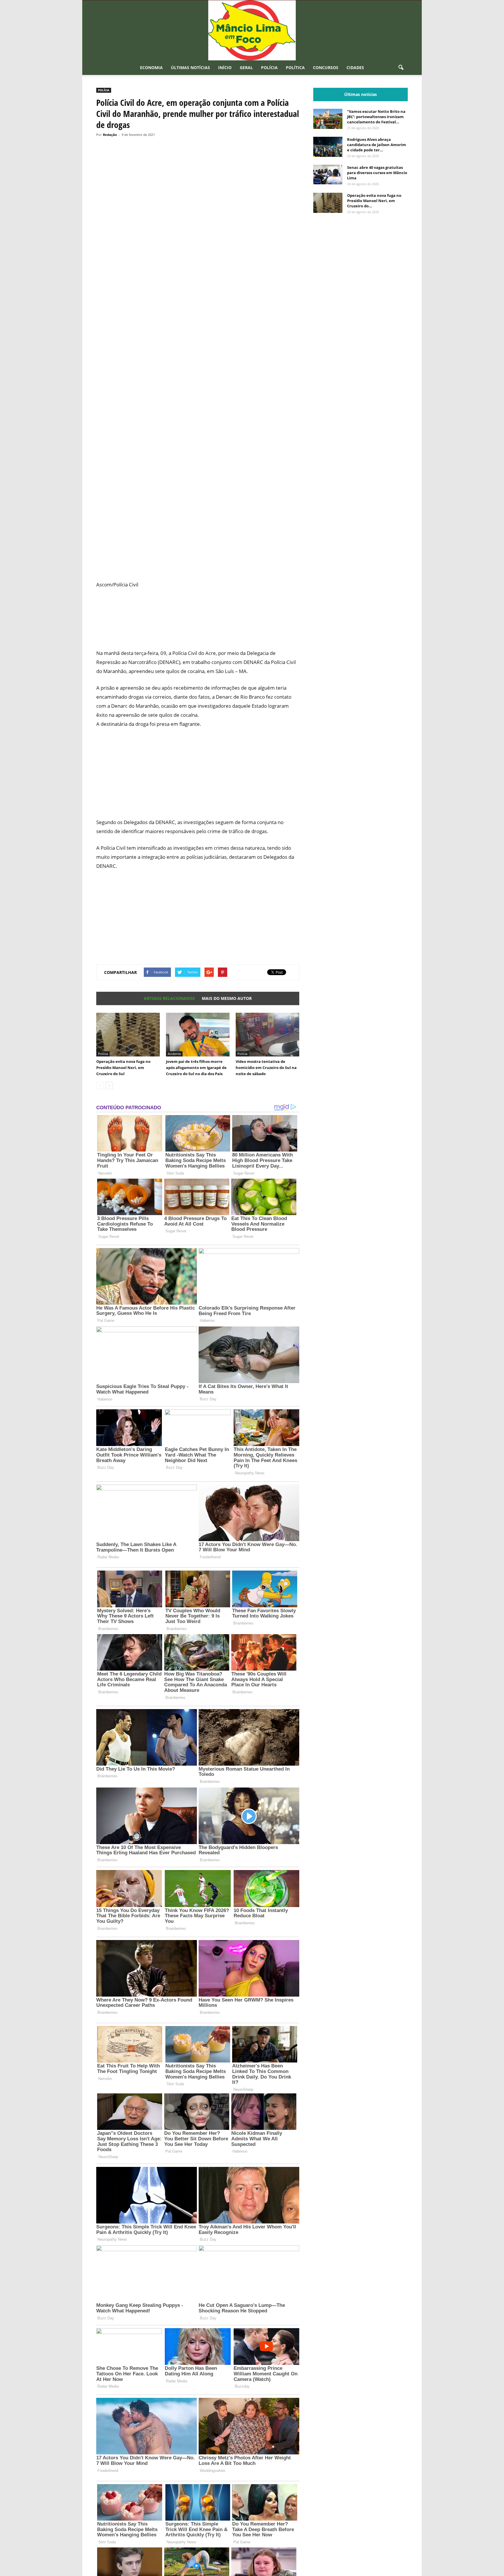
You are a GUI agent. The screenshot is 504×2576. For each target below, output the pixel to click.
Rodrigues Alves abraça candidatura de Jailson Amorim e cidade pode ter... (377, 145)
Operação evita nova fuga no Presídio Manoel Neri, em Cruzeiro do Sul (123, 1068)
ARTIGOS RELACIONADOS (169, 998)
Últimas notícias (190, 68)
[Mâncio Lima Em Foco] (252, 30)
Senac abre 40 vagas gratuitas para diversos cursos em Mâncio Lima (377, 173)
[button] (401, 68)
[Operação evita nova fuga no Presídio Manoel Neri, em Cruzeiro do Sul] (128, 1035)
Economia (151, 68)
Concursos (326, 68)
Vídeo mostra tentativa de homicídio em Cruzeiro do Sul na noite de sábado (266, 1068)
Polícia (269, 68)
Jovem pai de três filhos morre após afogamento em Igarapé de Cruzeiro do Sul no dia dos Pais (196, 1068)
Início (225, 68)
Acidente (174, 1054)
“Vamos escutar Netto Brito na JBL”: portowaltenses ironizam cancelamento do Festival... (376, 117)
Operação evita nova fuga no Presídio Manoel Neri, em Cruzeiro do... (374, 201)
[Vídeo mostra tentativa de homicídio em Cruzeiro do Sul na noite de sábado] (267, 1035)
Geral (246, 68)
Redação (110, 135)
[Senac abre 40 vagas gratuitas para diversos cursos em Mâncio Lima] (328, 175)
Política (295, 68)
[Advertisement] (198, 537)
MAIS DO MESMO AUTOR (227, 998)
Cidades (355, 68)
